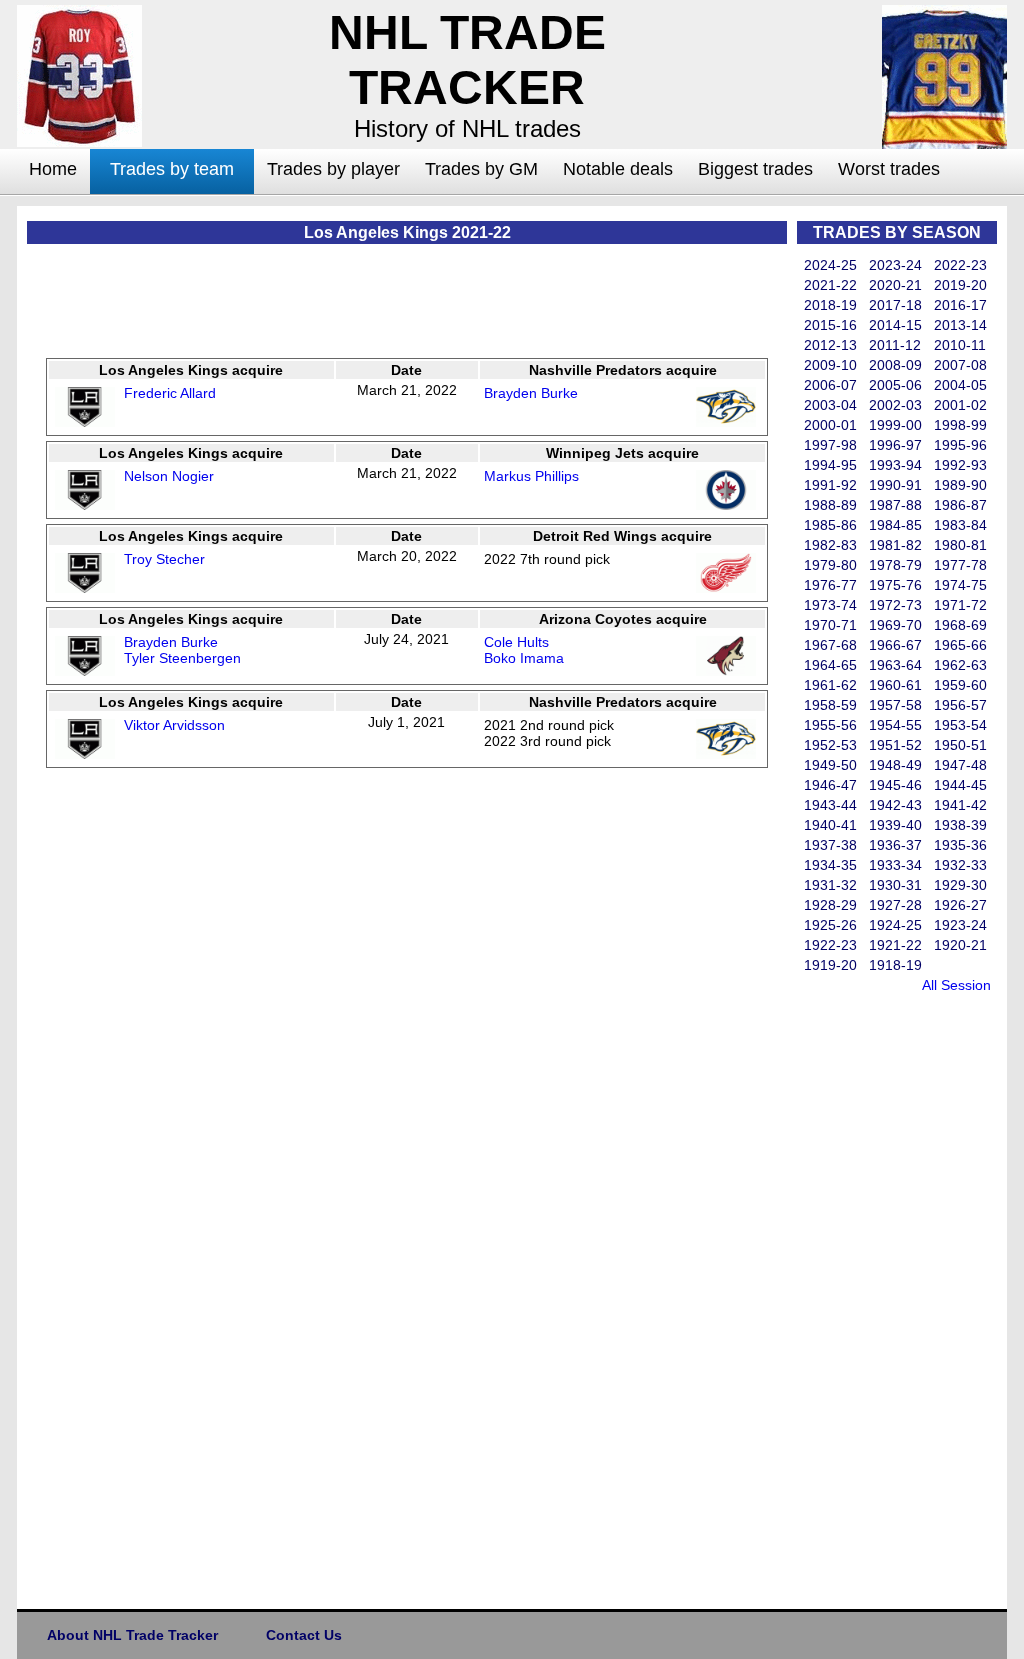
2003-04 (830, 405)
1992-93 (960, 465)
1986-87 (960, 505)
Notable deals (618, 169)
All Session (956, 985)
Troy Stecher (164, 559)
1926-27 (960, 905)
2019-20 (960, 285)
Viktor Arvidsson (174, 725)
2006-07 (830, 385)
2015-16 (830, 325)
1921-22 (895, 945)
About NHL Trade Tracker (132, 1635)
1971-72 (960, 605)
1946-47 (830, 785)
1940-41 (830, 825)
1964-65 (830, 665)
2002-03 (895, 405)
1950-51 (960, 745)
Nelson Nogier (169, 476)
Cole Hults (516, 642)
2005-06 (895, 385)
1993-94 (895, 465)
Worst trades (889, 169)
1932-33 (960, 865)
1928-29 (830, 905)
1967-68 (830, 645)
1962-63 (960, 665)
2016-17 (960, 305)
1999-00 (895, 425)
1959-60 (960, 685)
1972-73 (895, 605)
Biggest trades (755, 169)
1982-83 (830, 545)
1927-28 (895, 905)
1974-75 (960, 585)
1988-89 (830, 505)
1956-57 (960, 705)
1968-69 (960, 625)
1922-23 (830, 945)
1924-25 (895, 925)
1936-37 (895, 845)
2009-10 (830, 365)
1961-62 (830, 685)
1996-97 (895, 445)
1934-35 (830, 865)
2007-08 (960, 365)
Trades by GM (481, 169)
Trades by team (172, 169)
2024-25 (830, 265)
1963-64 (895, 665)
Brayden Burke (531, 393)
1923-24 (960, 925)
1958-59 (830, 705)
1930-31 (895, 885)
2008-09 (895, 365)
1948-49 (895, 765)
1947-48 (960, 765)
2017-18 (895, 305)
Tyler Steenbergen (182, 658)
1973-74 (830, 605)
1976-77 (830, 585)
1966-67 (895, 645)
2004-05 (960, 385)
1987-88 (895, 505)
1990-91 (895, 485)
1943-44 (830, 805)
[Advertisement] (877, 1296)
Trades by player (333, 169)
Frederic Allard (170, 393)
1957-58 (895, 705)
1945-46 (895, 785)
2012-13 (830, 345)
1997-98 (830, 445)
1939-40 (895, 825)
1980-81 (960, 545)
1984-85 (895, 525)
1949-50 (830, 765)
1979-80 (830, 565)
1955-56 (830, 725)
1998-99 (960, 425)
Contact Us (304, 1635)
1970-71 (830, 625)
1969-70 (895, 625)
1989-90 (960, 485)
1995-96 (960, 445)
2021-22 (830, 285)
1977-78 (960, 565)
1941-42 (960, 805)
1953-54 (960, 725)
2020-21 (895, 285)
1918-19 (895, 965)
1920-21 (960, 945)
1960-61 (895, 685)
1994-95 (830, 465)
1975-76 (895, 585)
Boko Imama (524, 658)
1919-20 (830, 965)
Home (53, 169)
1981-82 (895, 545)
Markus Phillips (531, 476)
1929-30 (960, 885)
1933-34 (895, 865)
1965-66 (960, 645)
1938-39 (960, 825)
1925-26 (830, 925)
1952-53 (830, 745)
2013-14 (960, 325)
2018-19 (830, 305)
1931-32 (830, 885)
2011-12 (895, 345)
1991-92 (830, 485)
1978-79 (895, 565)
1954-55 (895, 725)
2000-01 (830, 425)
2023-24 (895, 265)
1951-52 (895, 745)
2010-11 (960, 345)
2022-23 (960, 265)
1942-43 (895, 805)
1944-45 (960, 785)
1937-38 (830, 845)
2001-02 (960, 405)
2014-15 (895, 325)
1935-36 (960, 845)
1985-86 (830, 525)
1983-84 (960, 525)
